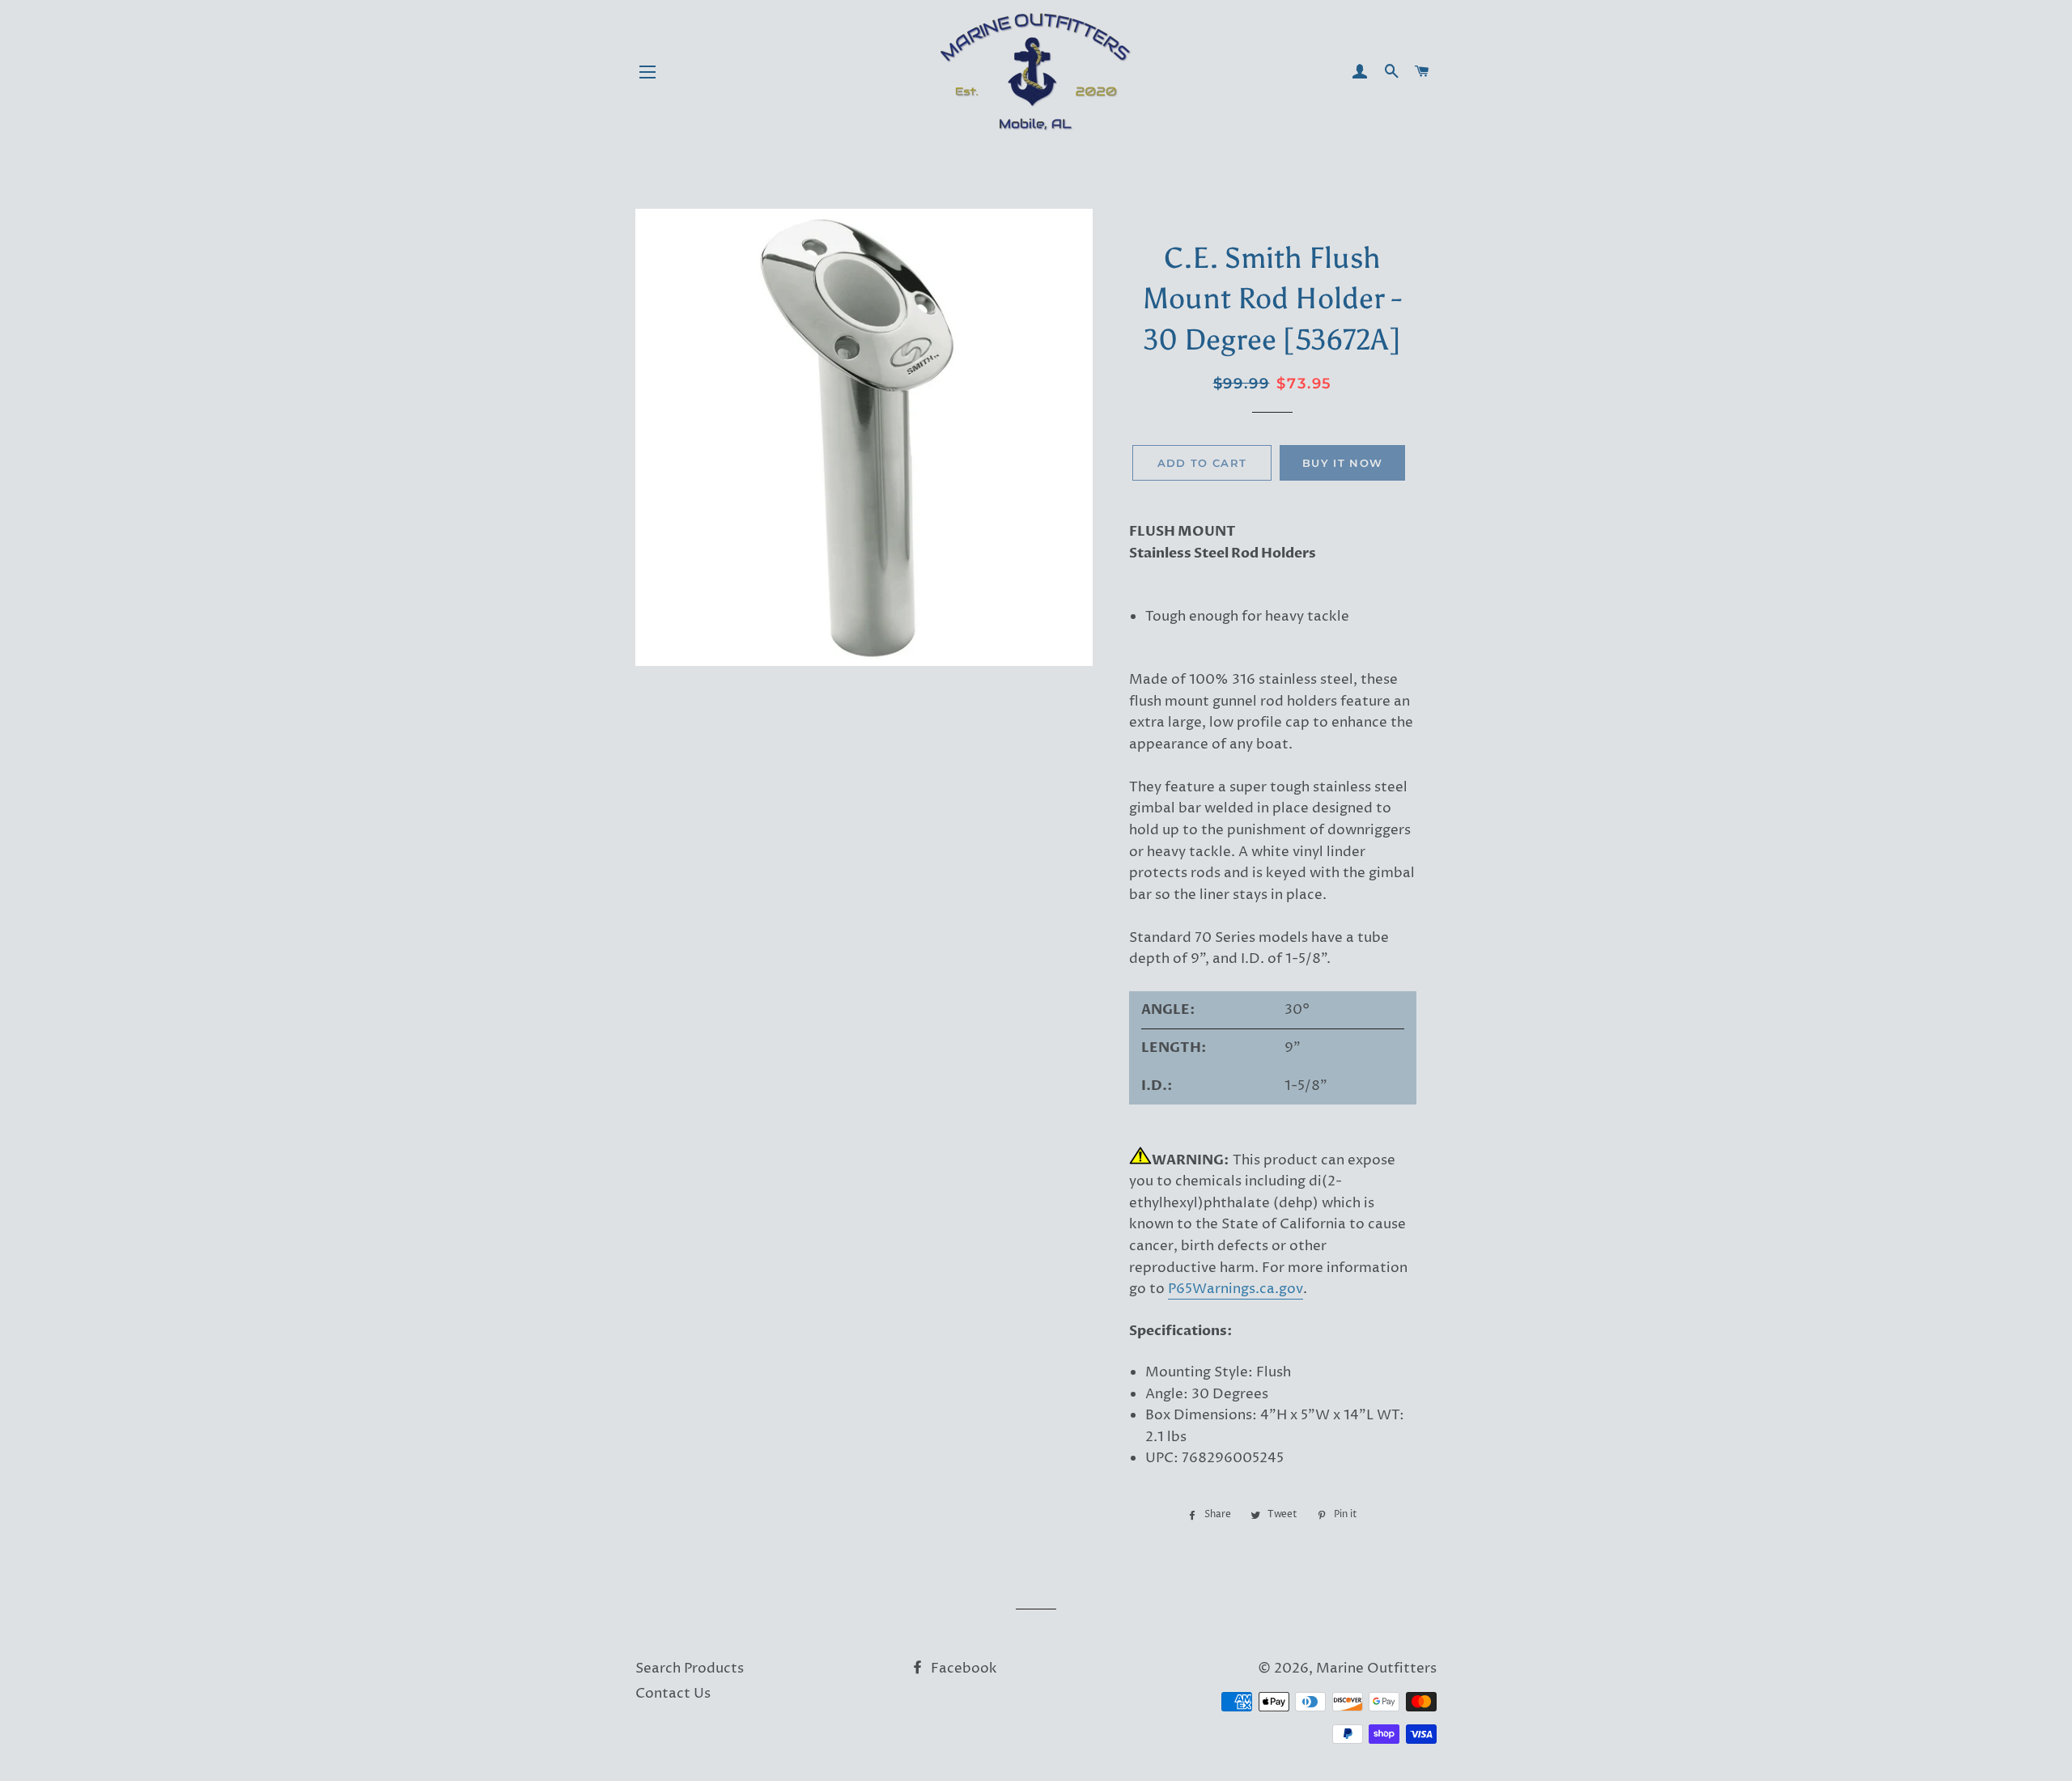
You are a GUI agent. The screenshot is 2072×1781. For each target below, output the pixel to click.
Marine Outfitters (1376, 1669)
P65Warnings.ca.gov (1236, 1289)
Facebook (962, 1669)
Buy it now (1342, 463)
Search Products (690, 1669)
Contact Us (673, 1694)
